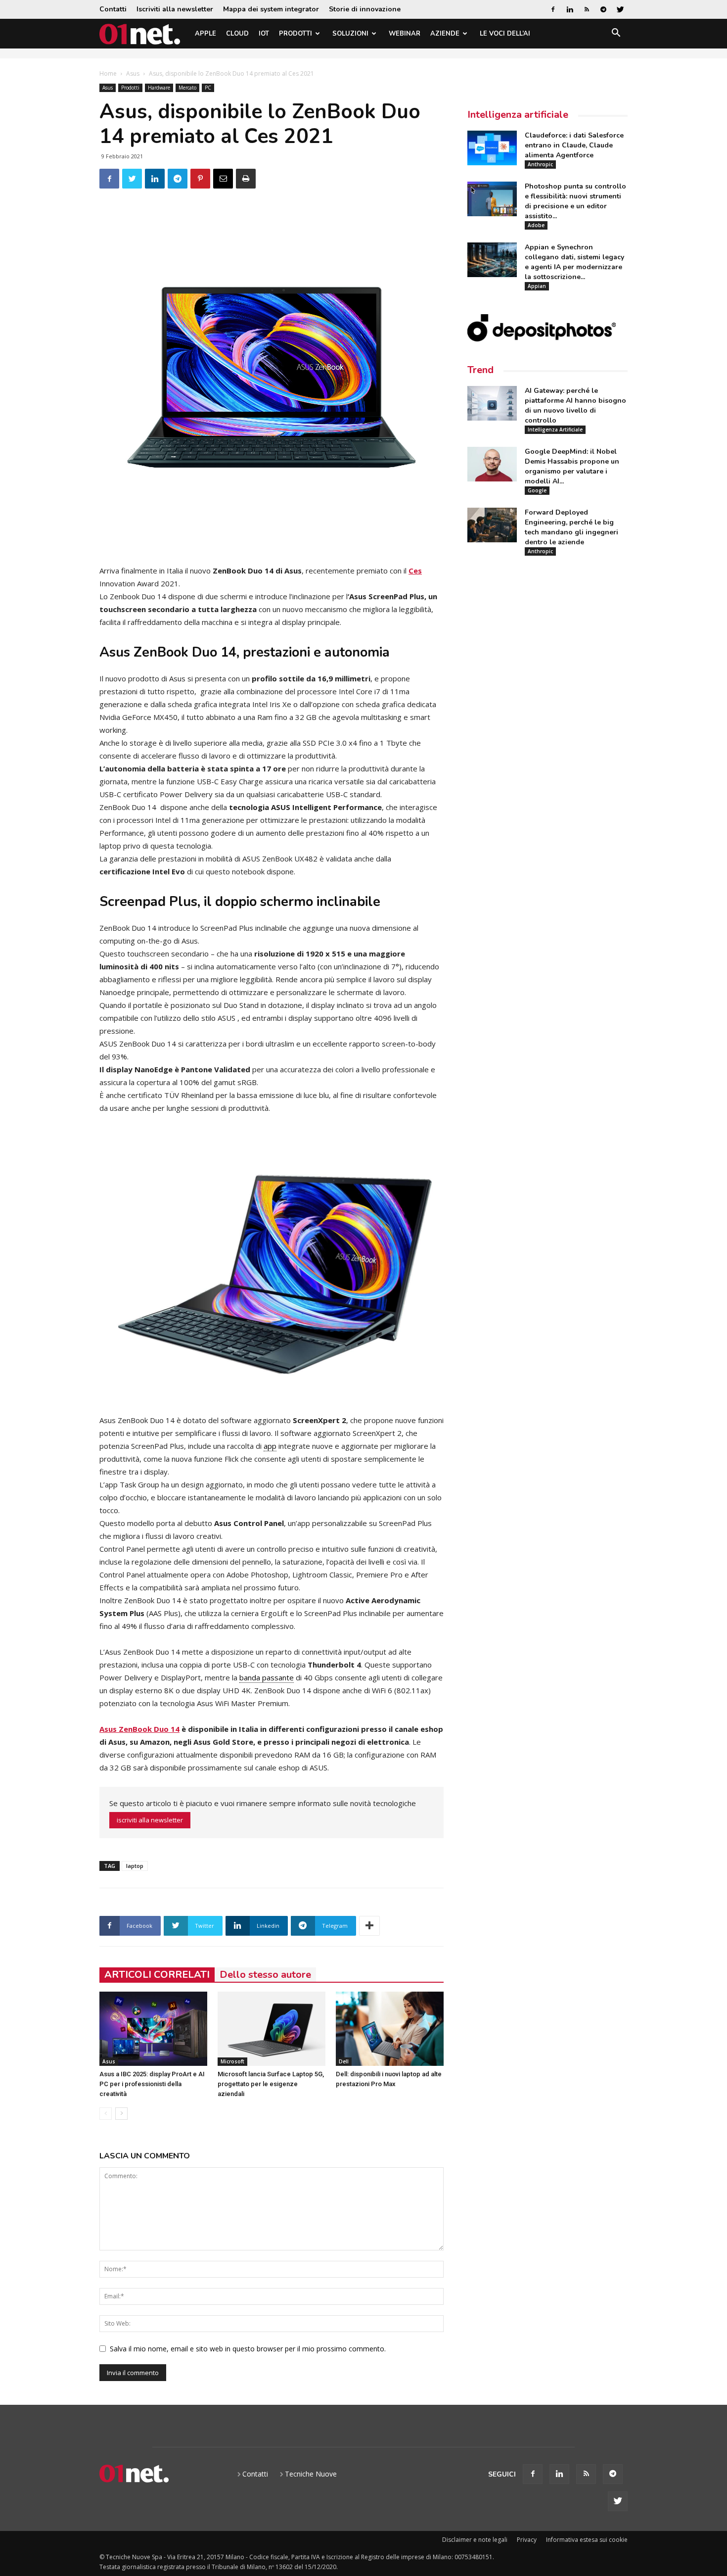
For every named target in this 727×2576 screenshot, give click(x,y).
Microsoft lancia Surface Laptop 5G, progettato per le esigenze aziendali (271, 2084)
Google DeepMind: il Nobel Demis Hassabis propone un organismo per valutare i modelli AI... (572, 466)
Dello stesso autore (265, 1975)
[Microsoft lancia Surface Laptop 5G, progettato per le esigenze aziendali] (272, 2029)
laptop (135, 1866)
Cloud (237, 34)
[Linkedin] (570, 9)
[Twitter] (620, 9)
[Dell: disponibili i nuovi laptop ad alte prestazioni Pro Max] (390, 2029)
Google (537, 490)
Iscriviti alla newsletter (175, 9)
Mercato (187, 88)
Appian (537, 286)
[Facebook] (553, 9)
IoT (264, 34)
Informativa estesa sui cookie (587, 2540)
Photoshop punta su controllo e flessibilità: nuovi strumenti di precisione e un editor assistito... (575, 201)
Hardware (159, 88)
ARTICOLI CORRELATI (157, 1975)
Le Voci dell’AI (505, 34)
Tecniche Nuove (311, 2474)
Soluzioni (350, 34)
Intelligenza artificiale (518, 115)
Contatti (113, 9)
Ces (415, 571)
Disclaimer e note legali (475, 2540)
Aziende (445, 34)
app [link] (270, 1446)
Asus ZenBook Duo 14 (139, 1729)
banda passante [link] (267, 1677)
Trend (480, 370)
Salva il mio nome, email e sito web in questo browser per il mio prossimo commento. (248, 2349)
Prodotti (295, 34)
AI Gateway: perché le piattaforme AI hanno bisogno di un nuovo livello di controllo (575, 405)
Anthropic (540, 164)
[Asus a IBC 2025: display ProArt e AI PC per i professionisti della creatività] (153, 2029)
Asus (133, 73)
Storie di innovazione (365, 9)
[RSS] (587, 9)
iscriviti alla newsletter (150, 1820)
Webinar (405, 34)
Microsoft (232, 2061)
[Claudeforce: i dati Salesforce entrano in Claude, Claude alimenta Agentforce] (492, 148)
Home (108, 73)
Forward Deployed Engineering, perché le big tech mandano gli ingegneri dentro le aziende (571, 527)
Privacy (527, 2540)
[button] (616, 34)
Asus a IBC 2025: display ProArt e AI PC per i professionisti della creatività (152, 2084)
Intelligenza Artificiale (555, 429)
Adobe (536, 225)
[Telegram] (603, 9)
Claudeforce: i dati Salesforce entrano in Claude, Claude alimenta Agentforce (574, 145)
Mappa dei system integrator (271, 9)
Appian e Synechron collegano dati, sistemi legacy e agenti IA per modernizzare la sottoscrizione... (574, 262)
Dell (344, 2061)
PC (208, 88)
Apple (205, 34)
